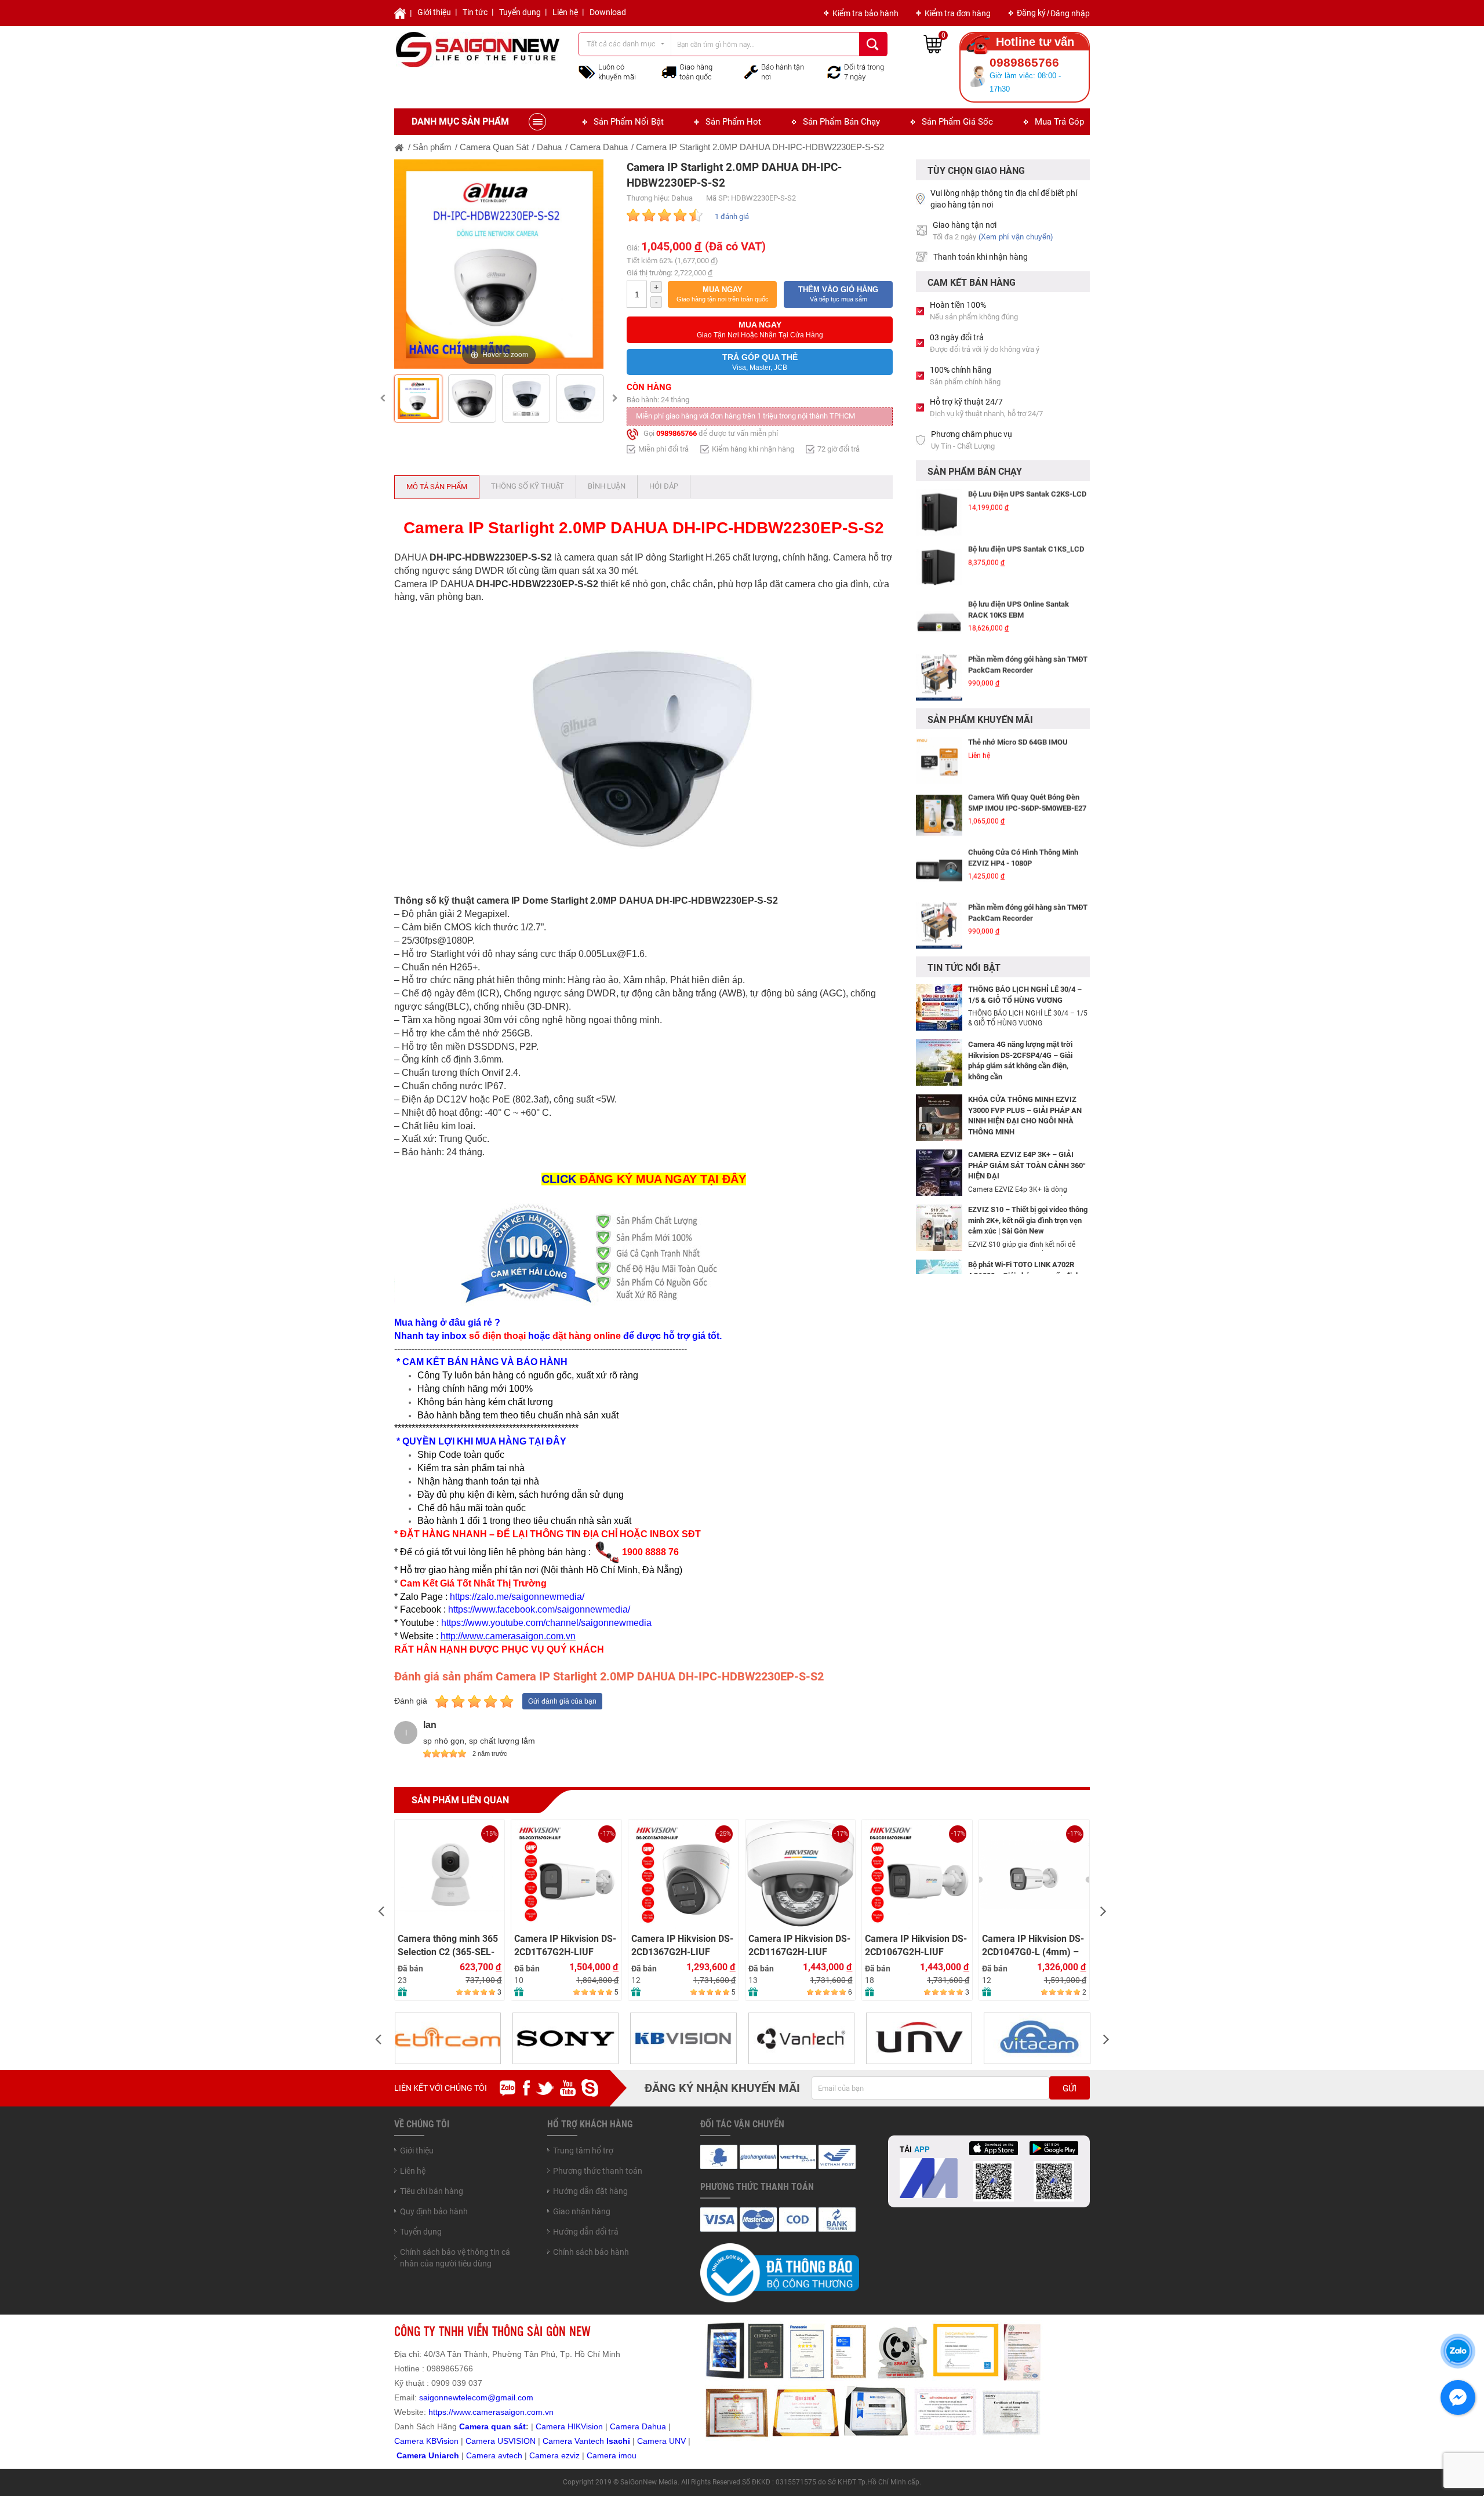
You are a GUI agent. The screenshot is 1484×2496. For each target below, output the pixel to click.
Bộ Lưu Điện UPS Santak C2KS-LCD (1027, 493)
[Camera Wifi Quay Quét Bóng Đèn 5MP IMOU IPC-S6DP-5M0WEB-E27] (939, 814)
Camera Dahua (638, 2426)
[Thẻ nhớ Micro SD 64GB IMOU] (939, 759)
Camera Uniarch (428, 2455)
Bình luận (607, 486)
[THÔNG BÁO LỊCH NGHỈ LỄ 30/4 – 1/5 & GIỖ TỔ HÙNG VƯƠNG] (939, 1007)
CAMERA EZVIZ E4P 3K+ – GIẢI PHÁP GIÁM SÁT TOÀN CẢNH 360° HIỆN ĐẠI (1027, 1165)
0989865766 (676, 433)
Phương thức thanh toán (598, 2171)
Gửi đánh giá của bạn (562, 1701)
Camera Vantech (573, 2441)
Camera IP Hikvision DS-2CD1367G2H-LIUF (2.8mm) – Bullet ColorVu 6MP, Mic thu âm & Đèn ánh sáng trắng (567, 1946)
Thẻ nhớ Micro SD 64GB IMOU (1018, 741)
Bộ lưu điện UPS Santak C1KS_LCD (1026, 548)
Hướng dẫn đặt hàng (590, 2191)
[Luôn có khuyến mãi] (587, 71)
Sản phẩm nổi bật (629, 122)
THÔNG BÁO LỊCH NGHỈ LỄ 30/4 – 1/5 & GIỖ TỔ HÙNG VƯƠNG (1025, 995)
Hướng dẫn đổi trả (586, 2232)
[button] (722, 294)
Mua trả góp (1059, 122)
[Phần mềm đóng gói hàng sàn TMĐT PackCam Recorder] (939, 676)
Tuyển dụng (520, 12)
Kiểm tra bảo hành (865, 13)
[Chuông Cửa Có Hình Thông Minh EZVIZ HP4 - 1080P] (939, 869)
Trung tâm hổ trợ (583, 2151)
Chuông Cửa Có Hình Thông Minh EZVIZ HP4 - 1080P (1023, 857)
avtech (510, 2455)
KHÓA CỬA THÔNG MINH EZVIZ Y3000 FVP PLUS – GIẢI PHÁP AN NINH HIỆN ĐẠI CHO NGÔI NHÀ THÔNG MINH (1025, 1116)
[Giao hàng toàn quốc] (669, 72)
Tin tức (475, 12)
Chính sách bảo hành (591, 2252)
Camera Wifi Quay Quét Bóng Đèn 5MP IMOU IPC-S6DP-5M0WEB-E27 (1027, 802)
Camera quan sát (492, 2426)
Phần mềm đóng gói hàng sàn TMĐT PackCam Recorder (1028, 664)
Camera (482, 2455)
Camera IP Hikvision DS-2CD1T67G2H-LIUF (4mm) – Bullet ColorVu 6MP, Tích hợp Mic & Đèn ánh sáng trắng (449, 1946)
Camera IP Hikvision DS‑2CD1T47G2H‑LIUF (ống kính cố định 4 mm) (1033, 1847)
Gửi (1070, 2089)
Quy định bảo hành (434, 2211)
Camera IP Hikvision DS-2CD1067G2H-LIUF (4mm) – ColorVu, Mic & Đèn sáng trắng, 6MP (799, 1946)
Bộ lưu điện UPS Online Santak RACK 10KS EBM (1019, 609)
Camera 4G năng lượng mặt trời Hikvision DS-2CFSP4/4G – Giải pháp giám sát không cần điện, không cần (1020, 1060)
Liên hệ (565, 12)
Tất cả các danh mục (621, 44)
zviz (573, 2455)
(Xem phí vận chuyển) (1016, 237)
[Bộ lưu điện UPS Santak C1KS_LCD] (939, 566)
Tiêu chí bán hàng (432, 2191)
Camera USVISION (501, 2441)
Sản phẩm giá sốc (957, 122)
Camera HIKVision (569, 2426)
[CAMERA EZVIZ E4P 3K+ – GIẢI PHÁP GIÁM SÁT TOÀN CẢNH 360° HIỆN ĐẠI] (939, 1172)
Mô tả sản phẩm (437, 487)
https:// (441, 2412)
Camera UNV (661, 2441)
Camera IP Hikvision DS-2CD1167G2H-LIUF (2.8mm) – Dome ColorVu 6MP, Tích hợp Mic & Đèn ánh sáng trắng (683, 1946)
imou (628, 2455)
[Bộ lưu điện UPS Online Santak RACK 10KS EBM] (939, 621)
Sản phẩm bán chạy (841, 122)
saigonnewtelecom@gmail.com (475, 2397)
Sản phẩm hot (733, 122)
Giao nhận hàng (582, 2211)
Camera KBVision (426, 2441)
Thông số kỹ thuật (528, 486)
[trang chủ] (399, 147)
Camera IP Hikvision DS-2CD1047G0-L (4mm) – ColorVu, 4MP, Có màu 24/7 (916, 1946)
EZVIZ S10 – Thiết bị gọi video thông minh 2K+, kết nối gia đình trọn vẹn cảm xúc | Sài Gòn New (1028, 1220)
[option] (499, 264)
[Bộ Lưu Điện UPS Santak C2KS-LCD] (939, 511)
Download (608, 12)
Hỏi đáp (664, 486)
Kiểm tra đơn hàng (958, 13)
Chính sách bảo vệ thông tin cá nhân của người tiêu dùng (455, 2258)
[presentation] (381, 1910)
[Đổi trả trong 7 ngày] (834, 71)
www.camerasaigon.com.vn (503, 2412)
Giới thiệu (434, 12)
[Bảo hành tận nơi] (751, 71)
